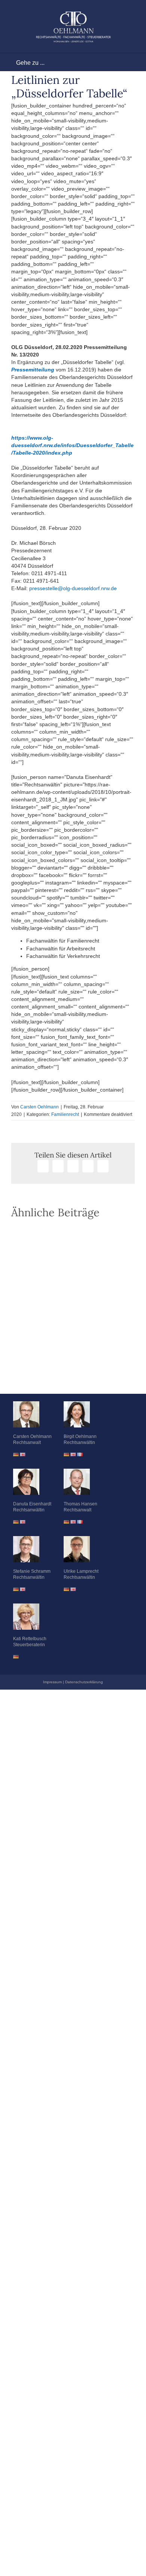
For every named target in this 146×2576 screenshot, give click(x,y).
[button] (73, 1375)
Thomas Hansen (80, 1504)
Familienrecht (65, 1114)
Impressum (52, 1682)
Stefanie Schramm (32, 1571)
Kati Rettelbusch (30, 1639)
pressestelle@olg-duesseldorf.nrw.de (73, 588)
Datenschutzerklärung (84, 1682)
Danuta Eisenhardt (32, 1504)
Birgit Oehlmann (80, 1436)
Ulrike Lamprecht (81, 1571)
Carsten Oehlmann (39, 1107)
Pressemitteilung (33, 370)
